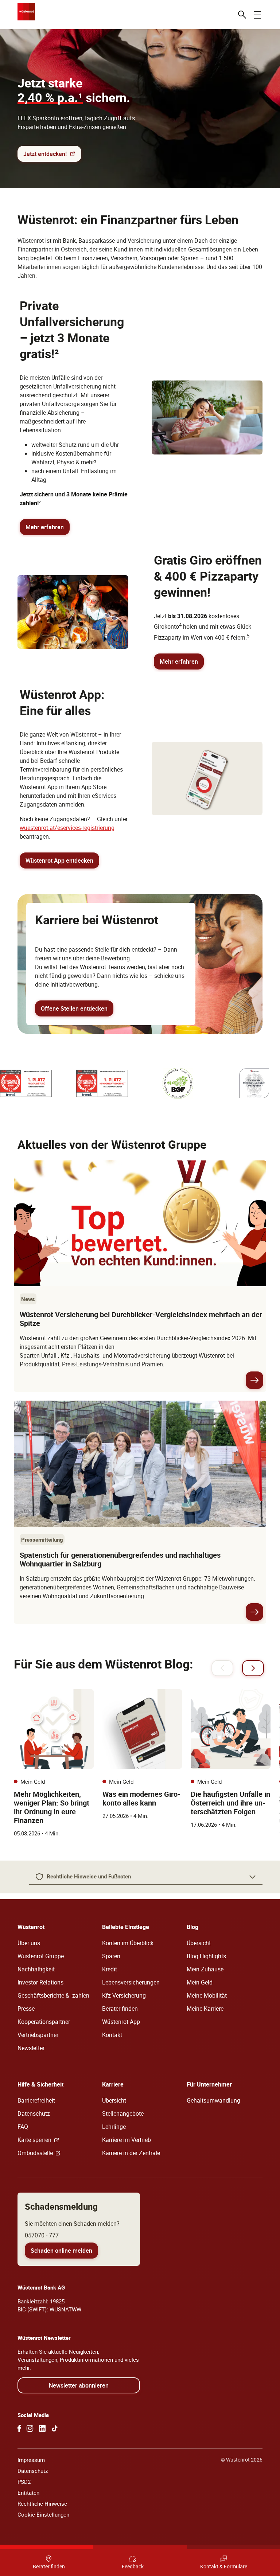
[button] (146, 1877)
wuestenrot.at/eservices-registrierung (67, 828)
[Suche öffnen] (242, 15)
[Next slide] (253, 1668)
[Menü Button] (257, 15)
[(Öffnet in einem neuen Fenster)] (19, 2428)
